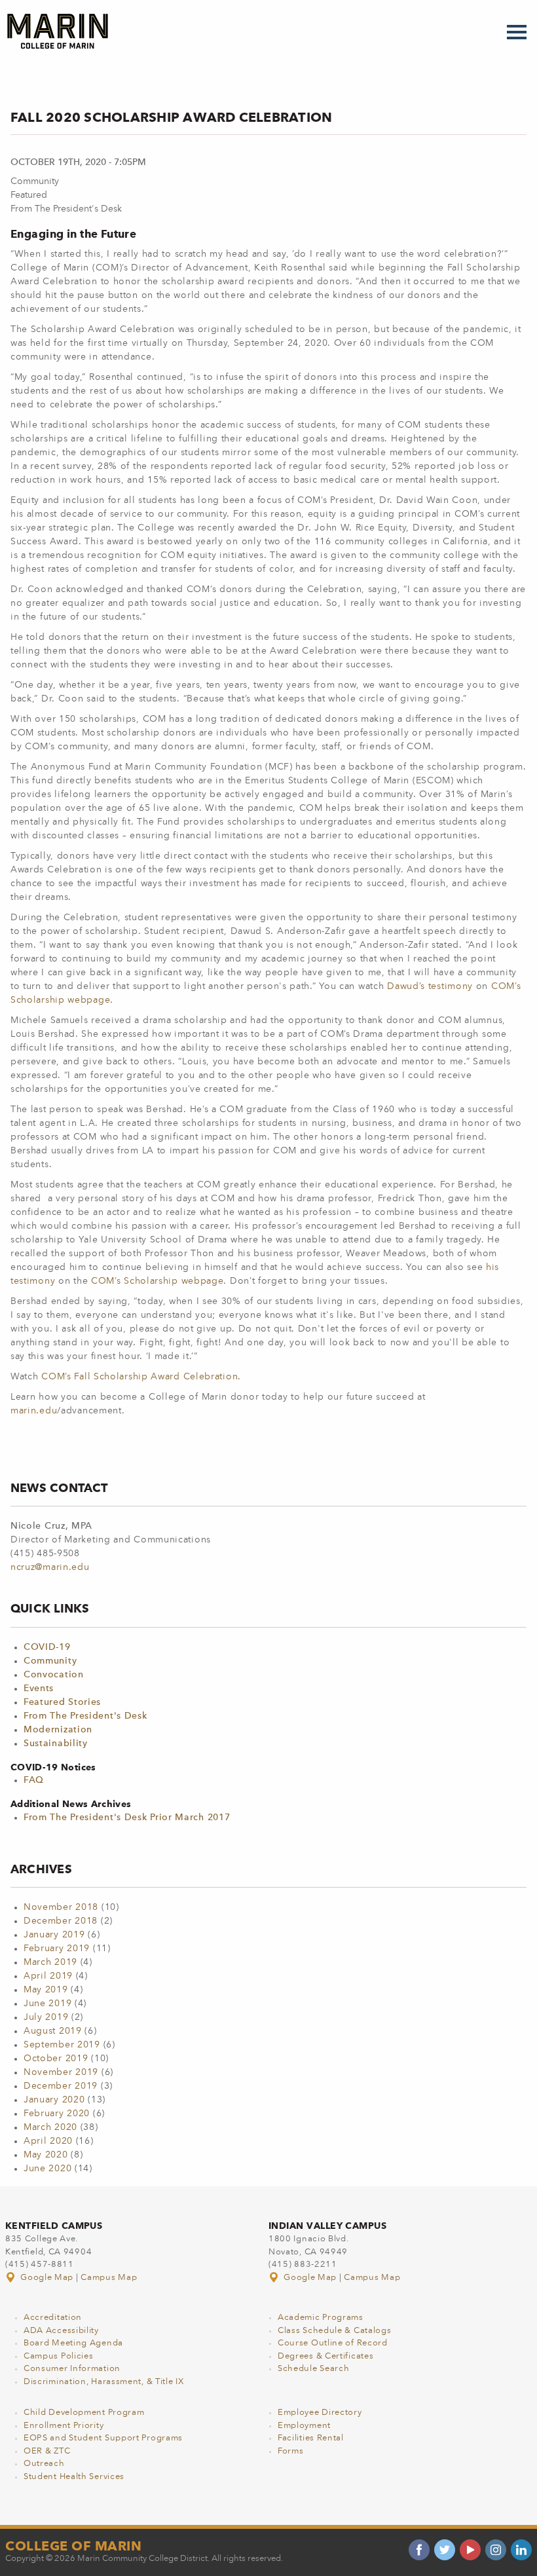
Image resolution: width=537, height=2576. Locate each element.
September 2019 (62, 2045)
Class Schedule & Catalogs (335, 2331)
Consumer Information (72, 2369)
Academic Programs (321, 2318)
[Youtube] (470, 2550)
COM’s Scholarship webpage (157, 1281)
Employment (304, 2426)
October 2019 (56, 2059)
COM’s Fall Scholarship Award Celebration (139, 1377)
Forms (291, 2451)
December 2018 (61, 1921)
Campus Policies (59, 2356)
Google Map (47, 2278)
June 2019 (47, 2004)
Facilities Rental (311, 2438)
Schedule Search (314, 2369)
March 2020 (50, 2127)
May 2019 (46, 1990)
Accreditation (53, 2318)
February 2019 (57, 1949)
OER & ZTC (47, 2451)
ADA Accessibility (61, 2331)
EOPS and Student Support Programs (103, 2438)
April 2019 (48, 1976)
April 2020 (48, 2141)
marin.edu (34, 1411)
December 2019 (61, 2086)
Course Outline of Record (333, 2343)
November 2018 (61, 1907)
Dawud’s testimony (430, 986)
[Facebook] (419, 2550)
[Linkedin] (521, 2550)
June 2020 (47, 2169)
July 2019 (46, 2017)
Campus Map (109, 2278)
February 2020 (57, 2114)
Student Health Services (74, 2477)
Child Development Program (84, 2413)
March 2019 (50, 1962)
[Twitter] (445, 2550)
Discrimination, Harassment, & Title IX (104, 2382)
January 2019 (54, 1935)
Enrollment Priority (64, 2426)
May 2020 (46, 2155)
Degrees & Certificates (325, 2356)
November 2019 (61, 2072)
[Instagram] (496, 2550)
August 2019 (53, 2031)
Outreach (44, 2464)
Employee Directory (320, 2413)
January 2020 (54, 2100)
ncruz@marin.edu (50, 1567)
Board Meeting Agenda (73, 2343)
